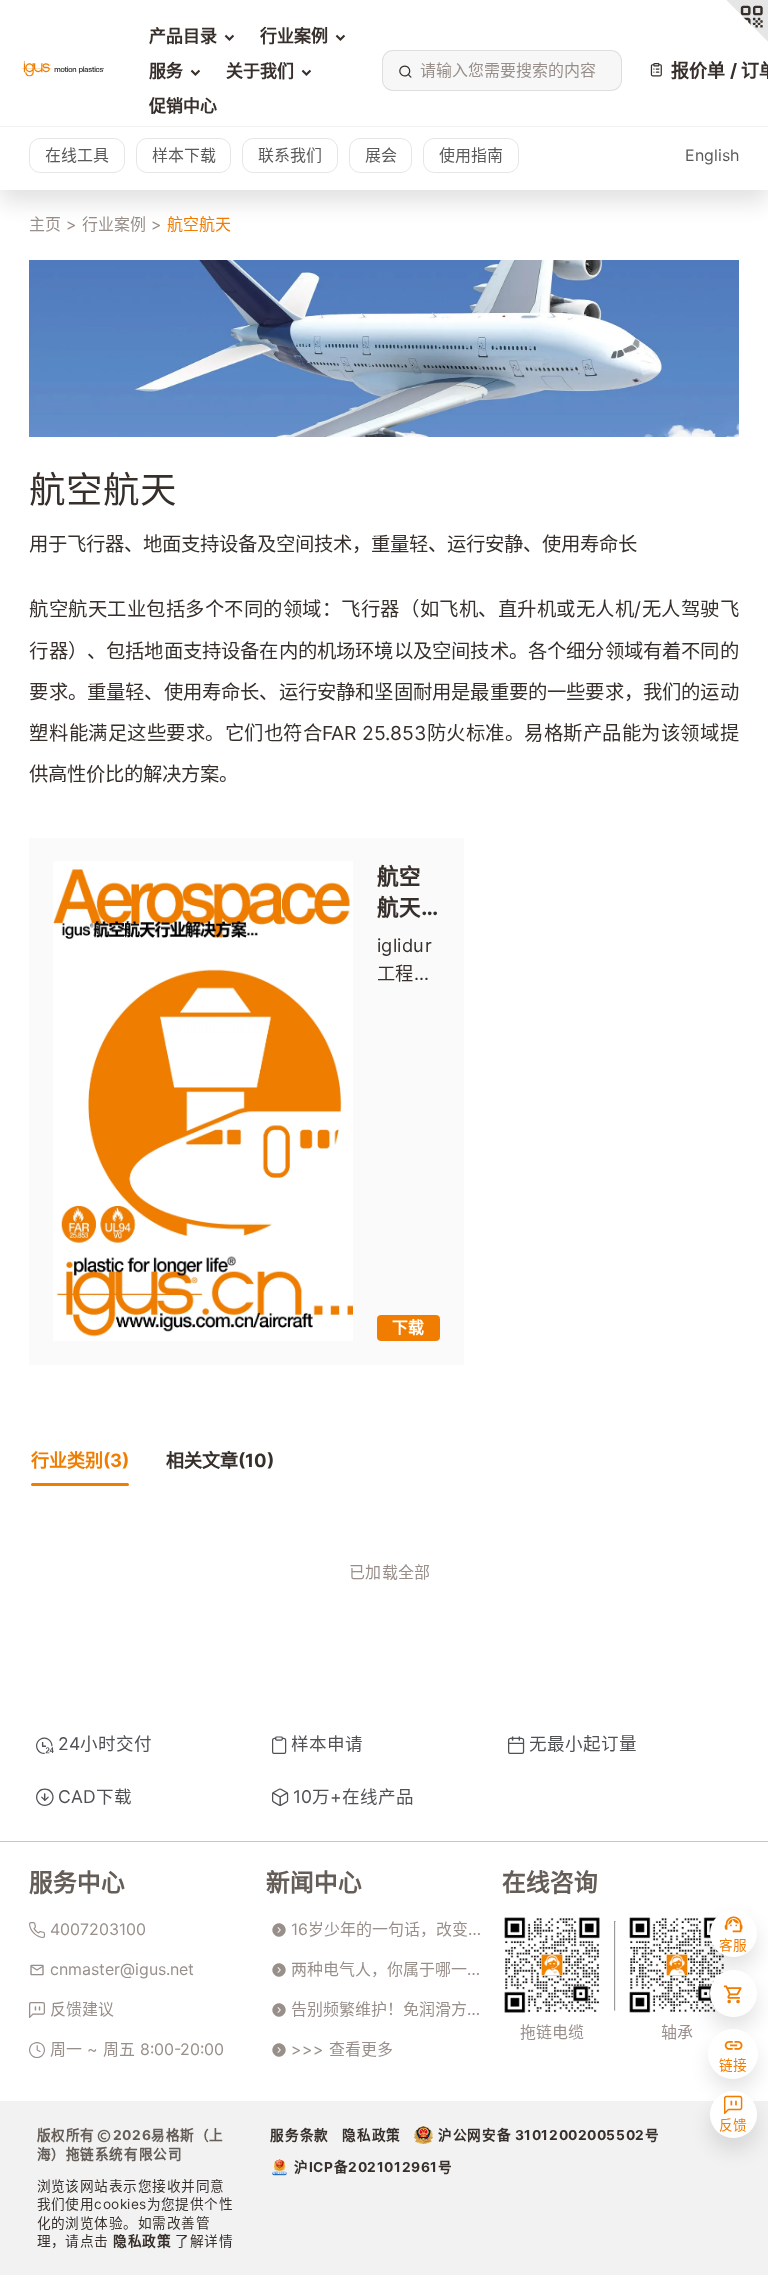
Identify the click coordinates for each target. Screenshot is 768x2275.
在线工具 (77, 155)
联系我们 (290, 155)
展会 (381, 155)
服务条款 (299, 2135)
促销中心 (183, 105)
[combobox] (498, 70)
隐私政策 (144, 2241)
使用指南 (471, 155)
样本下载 (184, 155)
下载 (408, 1327)
